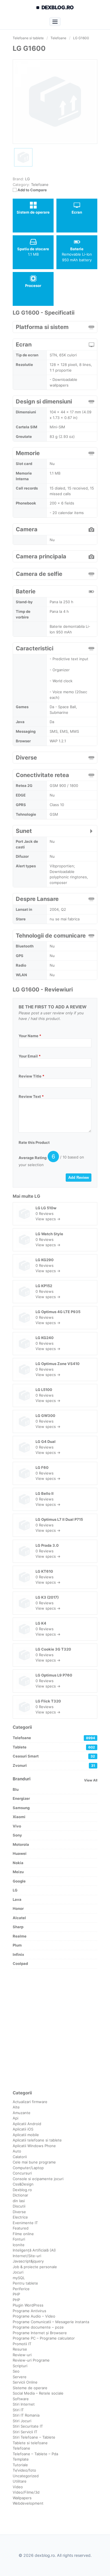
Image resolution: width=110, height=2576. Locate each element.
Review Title (31, 1076)
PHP (16, 2294)
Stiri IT (18, 2410)
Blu (16, 1789)
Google (19, 1881)
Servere (20, 2377)
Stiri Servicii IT (25, 2432)
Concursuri (22, 2173)
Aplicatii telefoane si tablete (37, 2140)
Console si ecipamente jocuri (38, 2179)
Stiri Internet (24, 2404)
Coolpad (20, 1963)
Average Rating (33, 1158)
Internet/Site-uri (27, 2256)
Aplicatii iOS (23, 2129)
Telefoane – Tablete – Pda (35, 2454)
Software (21, 2399)
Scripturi (20, 2366)
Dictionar (20, 2195)
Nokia (18, 1863)
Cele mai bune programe (34, 2162)
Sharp (18, 1927)
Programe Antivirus (29, 2311)
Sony (17, 1835)
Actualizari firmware (30, 2102)
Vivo (17, 1826)
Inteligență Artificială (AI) (34, 2250)
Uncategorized (26, 2476)
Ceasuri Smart (54, 1756)
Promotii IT (22, 2344)
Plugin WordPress (28, 2305)
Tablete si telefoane (30, 2443)
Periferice (21, 2289)
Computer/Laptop (28, 2168)
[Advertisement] (55, 2029)
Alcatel (19, 1918)
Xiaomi (19, 1817)
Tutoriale (20, 2465)
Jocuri (18, 2272)
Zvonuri (54, 1765)
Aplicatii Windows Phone (34, 2146)
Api (16, 2118)
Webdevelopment (28, 2503)
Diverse (19, 2212)
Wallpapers (22, 2498)
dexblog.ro (58, 7)
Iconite (19, 2245)
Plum (17, 1945)
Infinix (18, 1954)
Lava (17, 1899)
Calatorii (20, 2157)
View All (91, 1780)
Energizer (21, 1798)
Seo (16, 2371)
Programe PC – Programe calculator (44, 2338)
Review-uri (22, 2355)
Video (18, 2487)
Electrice (20, 2217)
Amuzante (22, 2113)
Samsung (21, 1808)
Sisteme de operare (30, 2388)
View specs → (48, 1219)
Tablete (54, 1747)
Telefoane (40, 185)
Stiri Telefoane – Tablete (34, 2437)
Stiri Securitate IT (28, 2426)
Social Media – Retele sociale (38, 2393)
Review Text (31, 1096)
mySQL (19, 2278)
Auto (17, 2151)
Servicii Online (25, 2382)
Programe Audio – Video (34, 2316)
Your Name (30, 1036)
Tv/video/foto (24, 2470)
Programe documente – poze (38, 2327)
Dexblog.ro (22, 2190)
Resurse (20, 2349)
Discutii (19, 2206)
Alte (16, 2107)
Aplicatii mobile (26, 2135)
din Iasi (19, 2201)
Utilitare (20, 2481)
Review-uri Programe (31, 2360)
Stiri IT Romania (26, 2415)
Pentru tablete (25, 2283)
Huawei (20, 1853)
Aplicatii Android (27, 2124)
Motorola (21, 1844)
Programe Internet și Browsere (40, 2333)
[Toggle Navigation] (55, 21)
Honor (18, 1908)
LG (37, 1196)
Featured (21, 2228)
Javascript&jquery (28, 2261)
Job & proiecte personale (35, 2267)
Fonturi (19, 2239)
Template (21, 2459)
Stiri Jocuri (22, 2421)
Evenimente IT (25, 2223)
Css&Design (23, 2184)
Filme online (23, 2234)
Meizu (18, 1872)
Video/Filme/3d (26, 2492)
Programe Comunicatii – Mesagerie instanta (51, 2322)
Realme (20, 1936)
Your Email (30, 1056)
